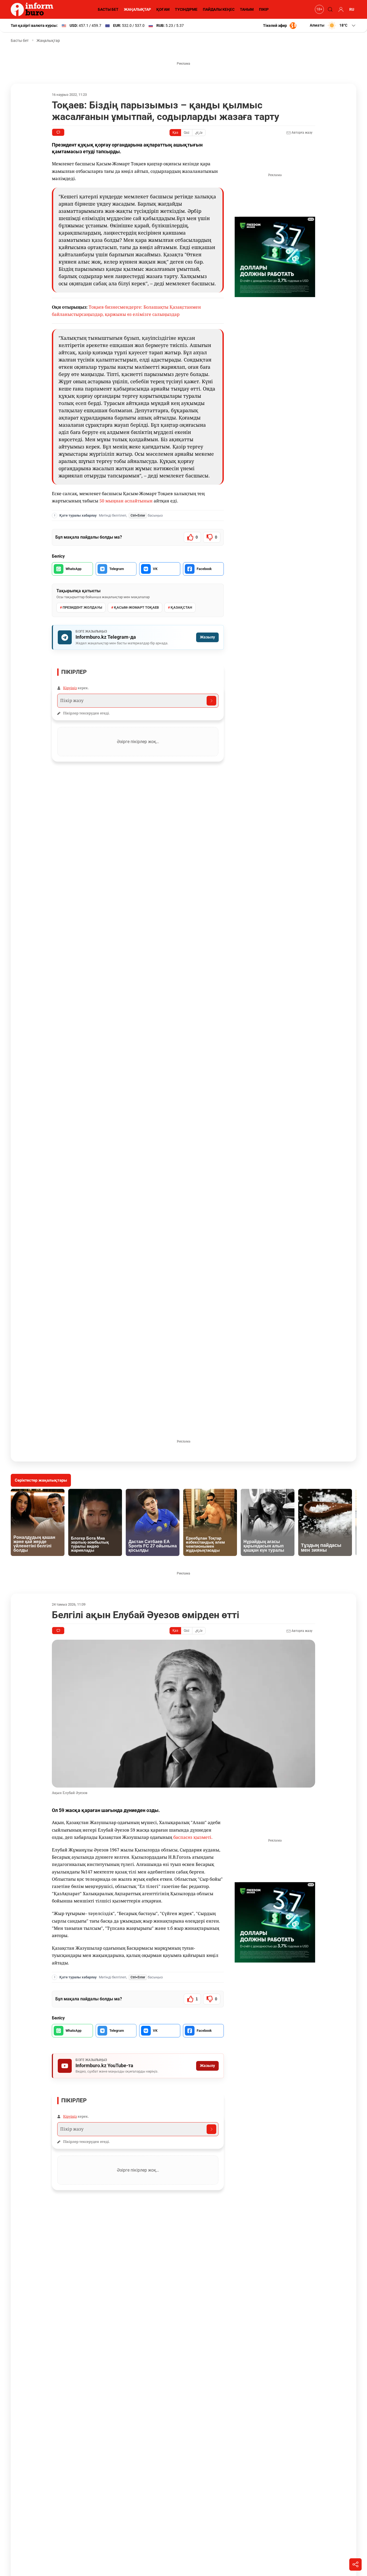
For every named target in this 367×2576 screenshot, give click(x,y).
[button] (333, 25)
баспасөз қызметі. (193, 1837)
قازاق (199, 133)
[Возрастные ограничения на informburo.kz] (319, 9)
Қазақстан (181, 607)
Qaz (187, 133)
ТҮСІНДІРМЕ (186, 9)
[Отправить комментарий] (211, 701)
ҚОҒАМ (163, 9)
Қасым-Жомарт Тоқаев (136, 607)
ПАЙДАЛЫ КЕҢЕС (219, 9)
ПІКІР (264, 9)
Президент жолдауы (82, 607)
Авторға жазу (302, 133)
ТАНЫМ (247, 9)
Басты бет (20, 41)
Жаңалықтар (48, 41)
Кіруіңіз (70, 688)
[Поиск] (329, 9)
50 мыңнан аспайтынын (126, 501)
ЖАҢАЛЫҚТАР (137, 9)
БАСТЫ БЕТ (108, 9)
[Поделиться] (355, 2564)
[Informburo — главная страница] (33, 9)
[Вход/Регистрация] (340, 9)
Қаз (175, 133)
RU (352, 9)
